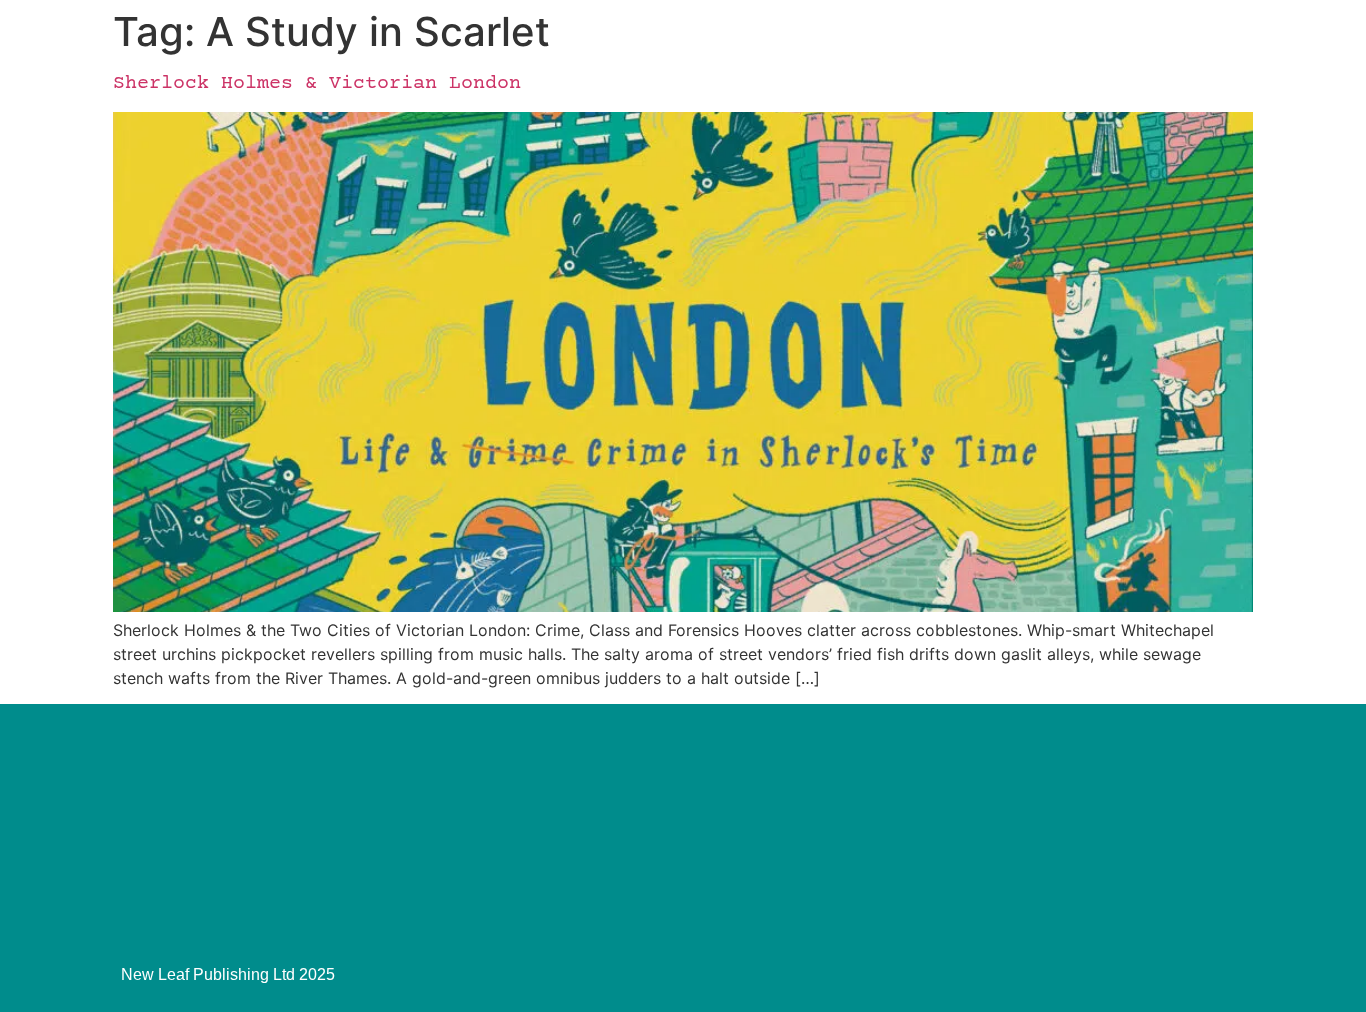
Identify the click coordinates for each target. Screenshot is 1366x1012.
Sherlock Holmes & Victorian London (317, 83)
